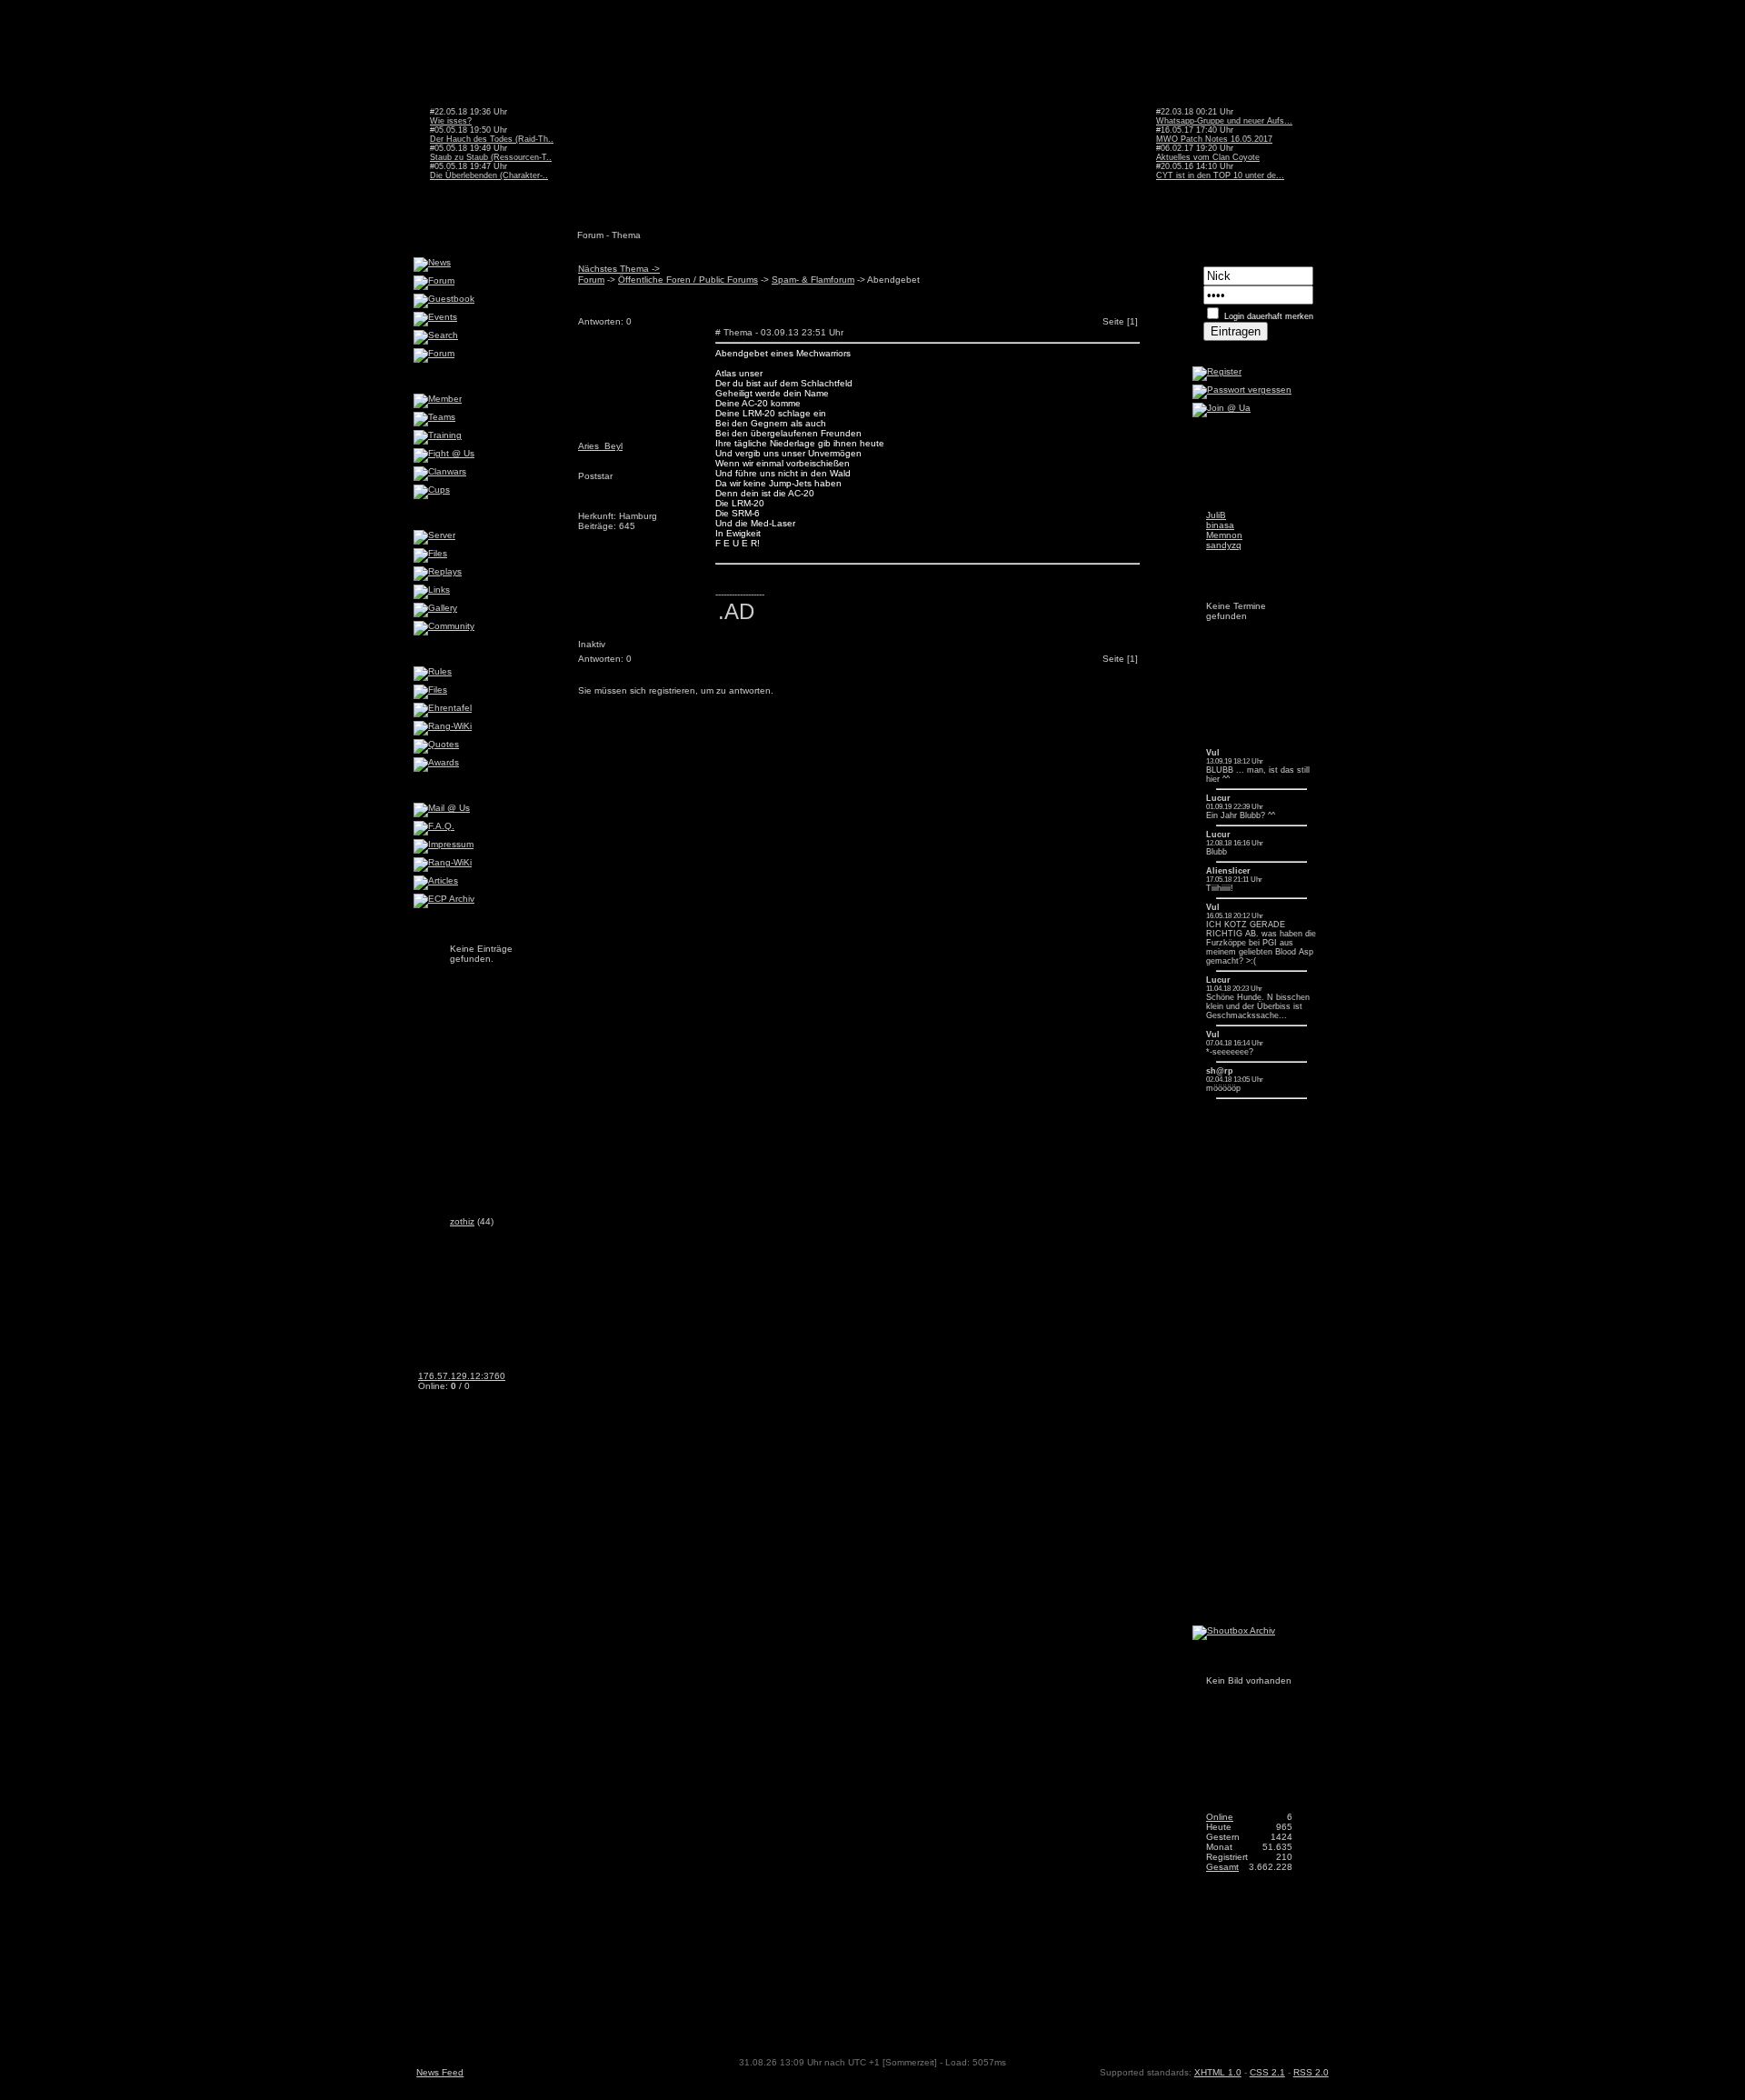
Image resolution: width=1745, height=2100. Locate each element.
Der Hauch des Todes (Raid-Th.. (492, 139)
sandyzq (1224, 545)
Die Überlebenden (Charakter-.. (489, 175)
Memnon (1224, 535)
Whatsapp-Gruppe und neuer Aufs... (1224, 121)
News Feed (440, 2072)
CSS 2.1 (1267, 2072)
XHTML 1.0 (1218, 2072)
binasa (1220, 525)
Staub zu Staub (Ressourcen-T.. (491, 157)
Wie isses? (451, 121)
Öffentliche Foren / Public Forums (688, 280)
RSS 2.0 (1311, 2072)
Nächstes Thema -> (619, 269)
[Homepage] (723, 649)
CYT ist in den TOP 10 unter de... (1220, 175)
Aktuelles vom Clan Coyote (1208, 157)
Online (1220, 1817)
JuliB (1216, 515)
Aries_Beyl (600, 446)
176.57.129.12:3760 (462, 1376)
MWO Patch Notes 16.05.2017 (1214, 139)
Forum (591, 280)
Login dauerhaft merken (1269, 316)
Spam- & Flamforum (813, 280)
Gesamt (1222, 1867)
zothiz (462, 1221)
